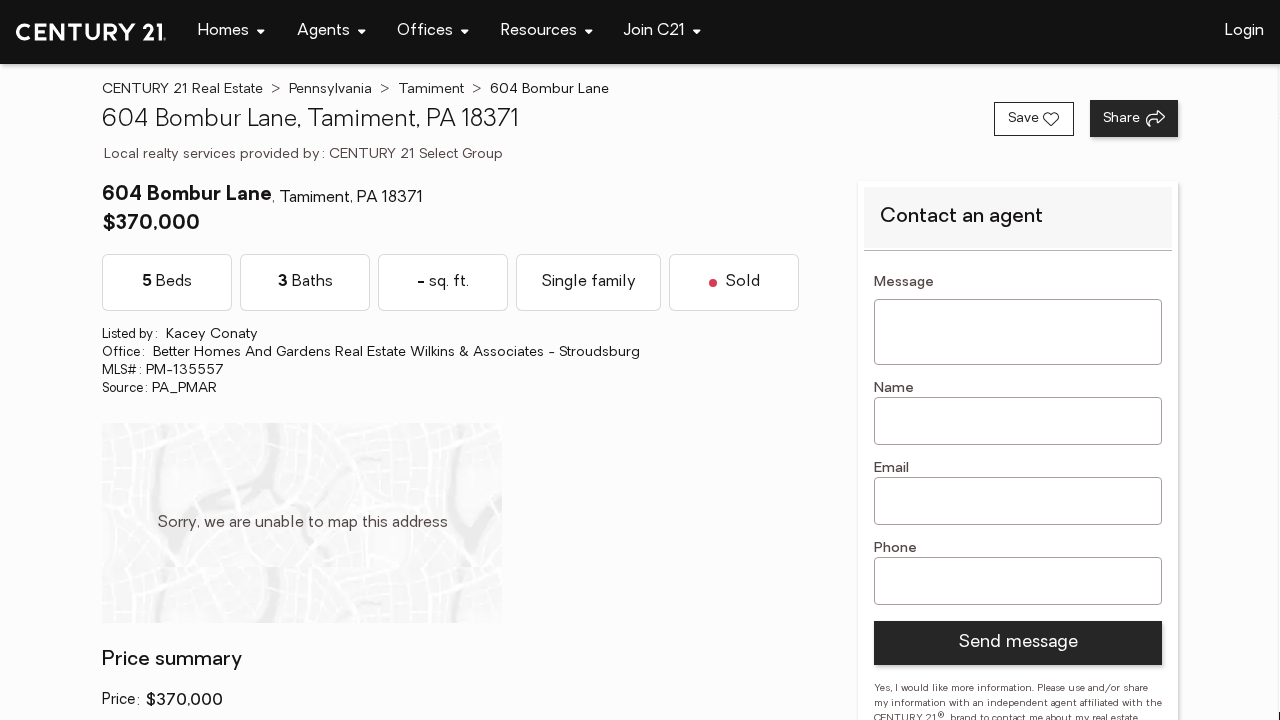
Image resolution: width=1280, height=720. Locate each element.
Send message (1018, 643)
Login (1244, 31)
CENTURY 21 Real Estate (182, 89)
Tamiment (431, 89)
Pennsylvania (330, 89)
